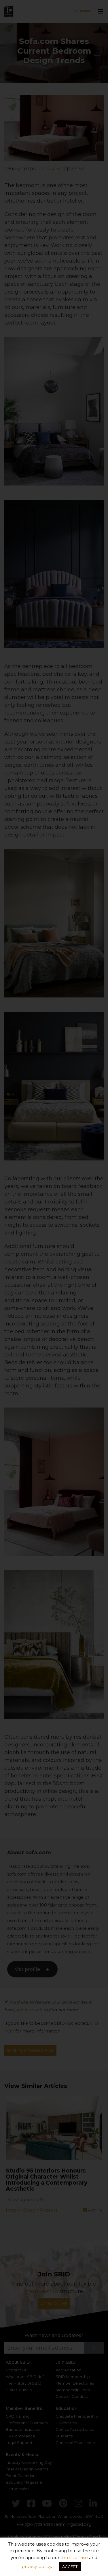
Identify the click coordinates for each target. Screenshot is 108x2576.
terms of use (74, 2557)
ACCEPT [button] (70, 2567)
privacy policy (36, 2566)
